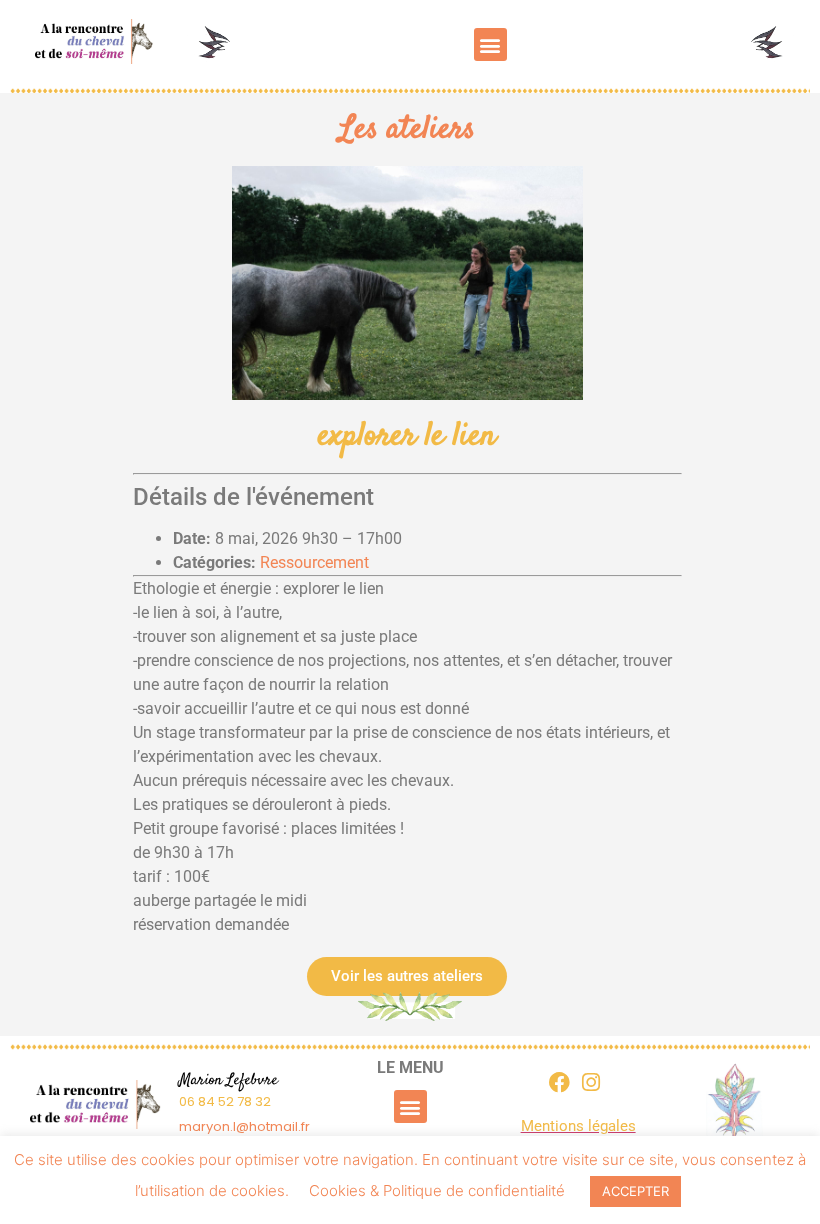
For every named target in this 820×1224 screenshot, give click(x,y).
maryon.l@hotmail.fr (244, 1126)
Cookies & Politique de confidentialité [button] (437, 1190)
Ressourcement (314, 562)
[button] (490, 44)
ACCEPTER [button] (635, 1191)
